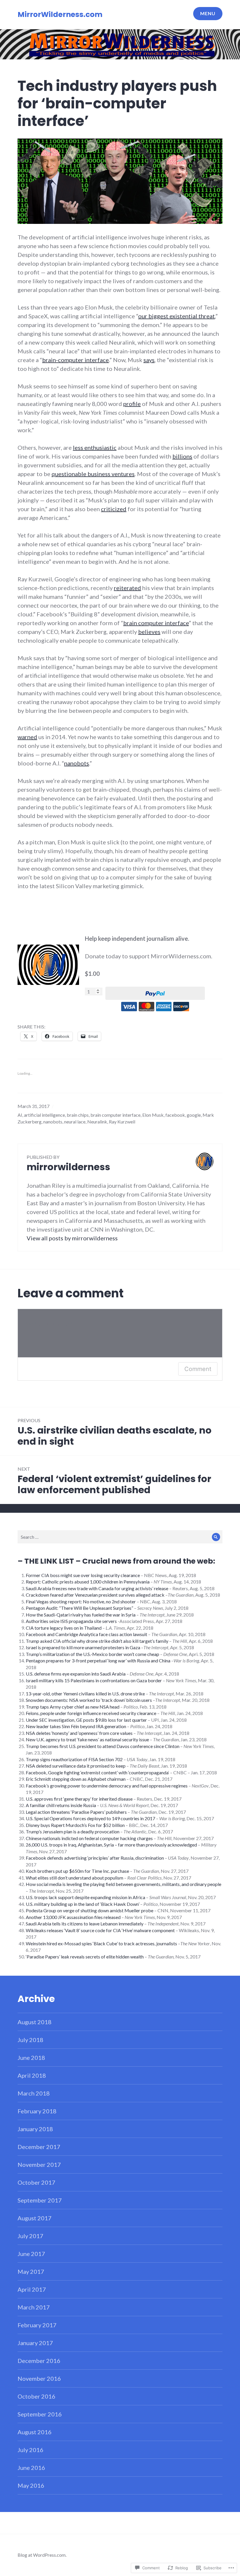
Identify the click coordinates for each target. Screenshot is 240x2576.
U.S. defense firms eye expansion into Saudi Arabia (76, 1674)
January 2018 (35, 2129)
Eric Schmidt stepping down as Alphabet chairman (76, 1779)
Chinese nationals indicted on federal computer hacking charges (89, 1838)
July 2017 (30, 2236)
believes (149, 632)
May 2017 (31, 2271)
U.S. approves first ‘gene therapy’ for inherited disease (79, 1799)
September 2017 (40, 2200)
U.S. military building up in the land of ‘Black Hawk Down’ (83, 1904)
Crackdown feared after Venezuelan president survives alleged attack (95, 1595)
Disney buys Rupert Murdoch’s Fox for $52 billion (75, 1825)
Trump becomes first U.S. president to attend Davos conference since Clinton (103, 1746)
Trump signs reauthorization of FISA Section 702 (74, 1759)
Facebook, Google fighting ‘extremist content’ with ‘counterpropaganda (97, 1772)
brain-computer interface (76, 360)
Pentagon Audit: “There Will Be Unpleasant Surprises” (79, 1608)
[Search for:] (120, 1537)
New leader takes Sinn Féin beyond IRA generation (76, 1726)
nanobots (77, 763)
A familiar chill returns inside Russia (61, 1805)
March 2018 (34, 2093)
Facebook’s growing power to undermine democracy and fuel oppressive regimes (107, 1786)
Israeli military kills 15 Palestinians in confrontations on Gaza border (94, 1680)
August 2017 (35, 2218)
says (149, 360)
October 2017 (36, 2182)
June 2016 (31, 2468)
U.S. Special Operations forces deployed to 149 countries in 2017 (90, 1818)
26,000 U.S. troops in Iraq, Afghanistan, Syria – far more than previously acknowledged (111, 1845)
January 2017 (35, 2343)
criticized (114, 509)
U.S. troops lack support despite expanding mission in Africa (85, 1897)
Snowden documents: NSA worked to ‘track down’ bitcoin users (89, 1700)
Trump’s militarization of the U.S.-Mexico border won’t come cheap (92, 1654)
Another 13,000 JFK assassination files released (73, 1917)
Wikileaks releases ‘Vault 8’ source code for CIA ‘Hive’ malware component (100, 1930)
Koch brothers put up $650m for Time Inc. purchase (77, 1871)
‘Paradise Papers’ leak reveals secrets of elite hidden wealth (85, 1957)
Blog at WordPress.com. (42, 2555)
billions (182, 456)
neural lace (75, 1122)
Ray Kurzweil (122, 1122)
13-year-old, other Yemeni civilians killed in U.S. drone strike (85, 1694)
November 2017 (39, 2164)
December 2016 (39, 2361)
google (194, 1115)
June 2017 (31, 2254)
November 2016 (39, 2378)
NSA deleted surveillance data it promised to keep (76, 1766)
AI (20, 1115)
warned (27, 737)
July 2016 (30, 2450)
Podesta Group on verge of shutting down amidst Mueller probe (90, 1910)
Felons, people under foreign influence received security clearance (91, 1713)
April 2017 (32, 2289)
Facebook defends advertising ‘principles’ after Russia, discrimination (95, 1858)
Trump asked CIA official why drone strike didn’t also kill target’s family (97, 1641)
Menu (208, 13)
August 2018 (35, 2022)
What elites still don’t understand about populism (74, 1878)
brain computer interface (156, 623)
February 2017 (37, 2325)
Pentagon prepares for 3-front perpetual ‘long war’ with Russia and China (98, 1660)
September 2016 (40, 2414)
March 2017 (34, 2307)
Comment (198, 1369)
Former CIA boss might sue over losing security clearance (83, 1575)
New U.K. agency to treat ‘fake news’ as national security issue (87, 1739)
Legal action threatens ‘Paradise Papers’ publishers (76, 1812)
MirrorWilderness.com (60, 14)
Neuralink (97, 1122)
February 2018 (37, 2111)
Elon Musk (153, 1115)
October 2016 (36, 2396)
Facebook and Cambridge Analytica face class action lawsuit (86, 1634)
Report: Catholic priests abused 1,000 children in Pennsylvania (88, 1582)
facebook (175, 1115)
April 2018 (32, 2075)
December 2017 (39, 2147)
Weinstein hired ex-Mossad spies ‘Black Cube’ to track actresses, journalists (101, 1943)
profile (132, 404)
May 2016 (31, 2485)
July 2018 (30, 2040)
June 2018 (31, 2058)
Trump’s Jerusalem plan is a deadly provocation (73, 1831)
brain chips (78, 1115)
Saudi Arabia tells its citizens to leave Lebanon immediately (85, 1924)
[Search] (216, 1537)
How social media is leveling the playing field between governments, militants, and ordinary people (124, 1884)
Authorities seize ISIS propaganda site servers (71, 1621)
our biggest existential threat (176, 316)
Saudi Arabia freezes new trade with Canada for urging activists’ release (97, 1588)
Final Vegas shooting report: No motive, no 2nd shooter (81, 1601)
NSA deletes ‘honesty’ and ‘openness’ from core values (79, 1733)
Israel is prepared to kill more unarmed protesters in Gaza (83, 1647)
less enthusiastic (95, 447)
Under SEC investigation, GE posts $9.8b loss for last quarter (86, 1720)
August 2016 (35, 2432)
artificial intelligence (44, 1115)
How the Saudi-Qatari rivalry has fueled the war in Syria (81, 1615)
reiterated (127, 588)
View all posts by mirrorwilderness (72, 1238)
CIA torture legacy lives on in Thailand (64, 1628)
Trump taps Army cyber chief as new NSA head (73, 1707)
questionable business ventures (93, 474)
